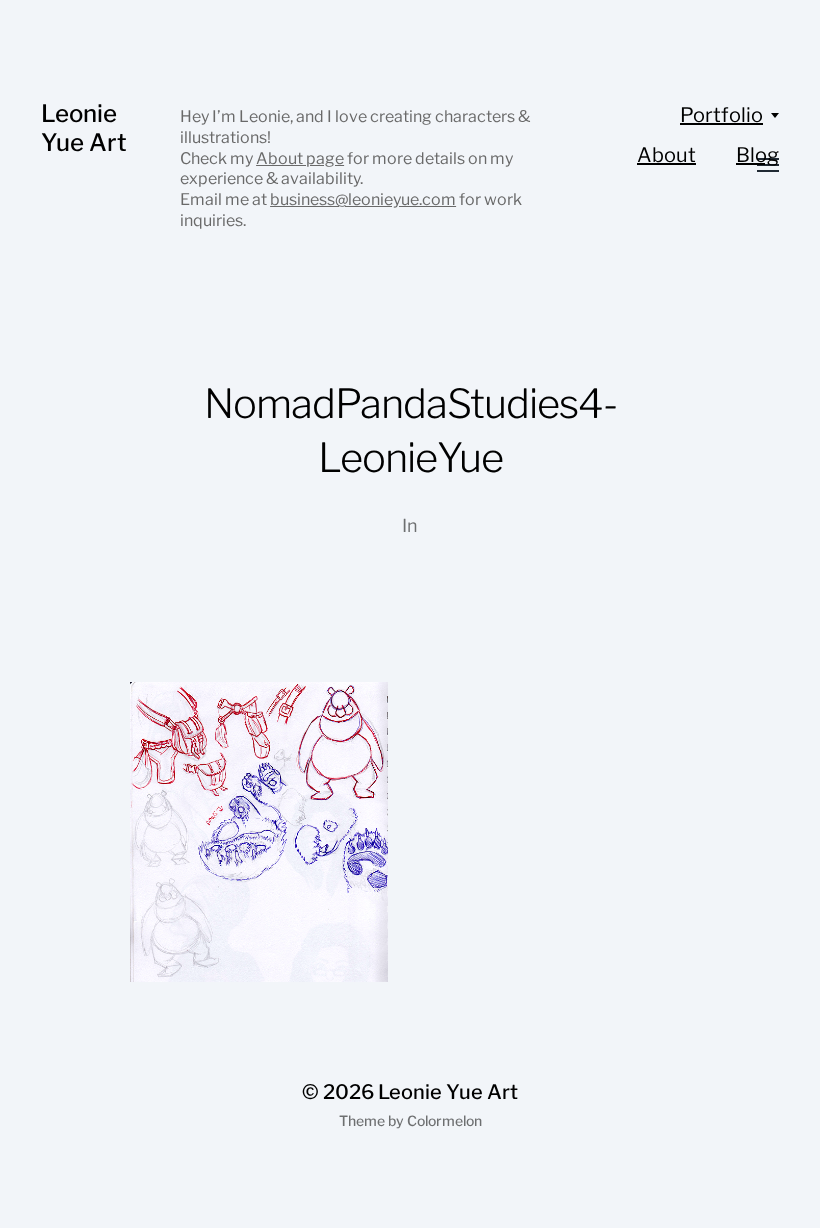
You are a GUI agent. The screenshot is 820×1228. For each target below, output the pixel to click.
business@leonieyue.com (363, 199)
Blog (757, 155)
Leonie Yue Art (84, 128)
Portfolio (721, 115)
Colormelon (444, 1120)
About (666, 155)
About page (300, 158)
